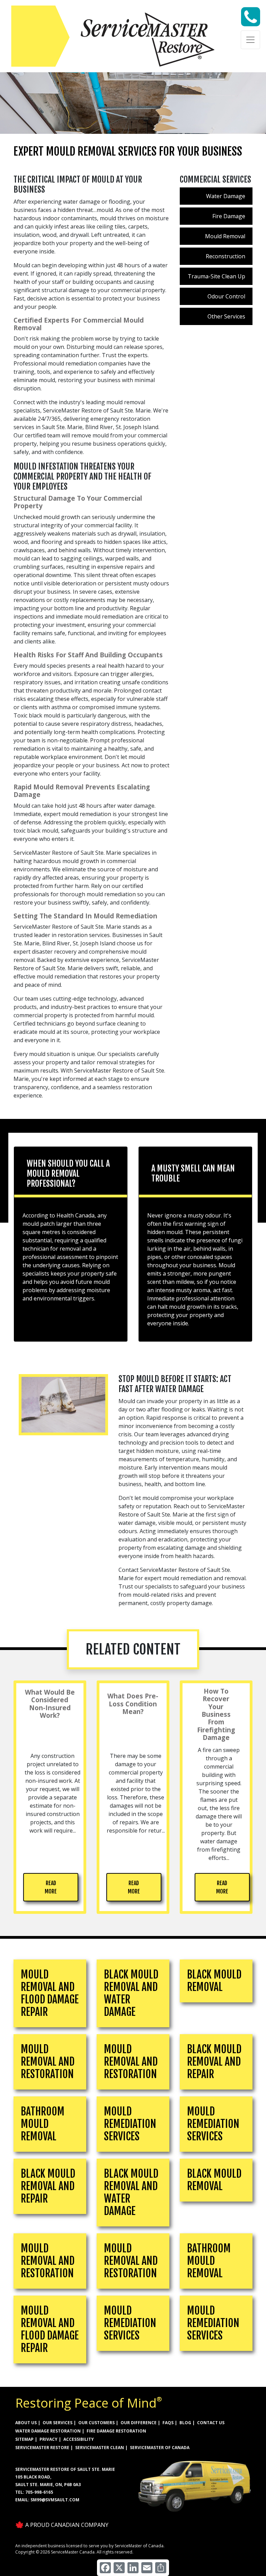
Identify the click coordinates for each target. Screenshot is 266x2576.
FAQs (168, 2423)
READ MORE (51, 1887)
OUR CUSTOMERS (96, 2423)
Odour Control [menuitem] (226, 296)
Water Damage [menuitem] (226, 196)
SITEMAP (24, 2439)
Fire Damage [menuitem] (229, 216)
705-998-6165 (39, 2492)
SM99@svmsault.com (55, 2500)
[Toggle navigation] (250, 40)
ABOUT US (26, 2423)
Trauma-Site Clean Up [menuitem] (216, 276)
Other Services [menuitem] (226, 316)
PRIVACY (48, 2439)
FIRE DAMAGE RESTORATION (116, 2431)
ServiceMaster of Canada (160, 2448)
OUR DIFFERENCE (139, 2423)
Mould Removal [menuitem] (225, 236)
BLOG (185, 2423)
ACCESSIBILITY (79, 2439)
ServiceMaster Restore (42, 2448)
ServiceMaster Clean (100, 2448)
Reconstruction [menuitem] (225, 256)
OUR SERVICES (57, 2423)
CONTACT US (211, 2423)
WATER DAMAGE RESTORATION (48, 2431)
